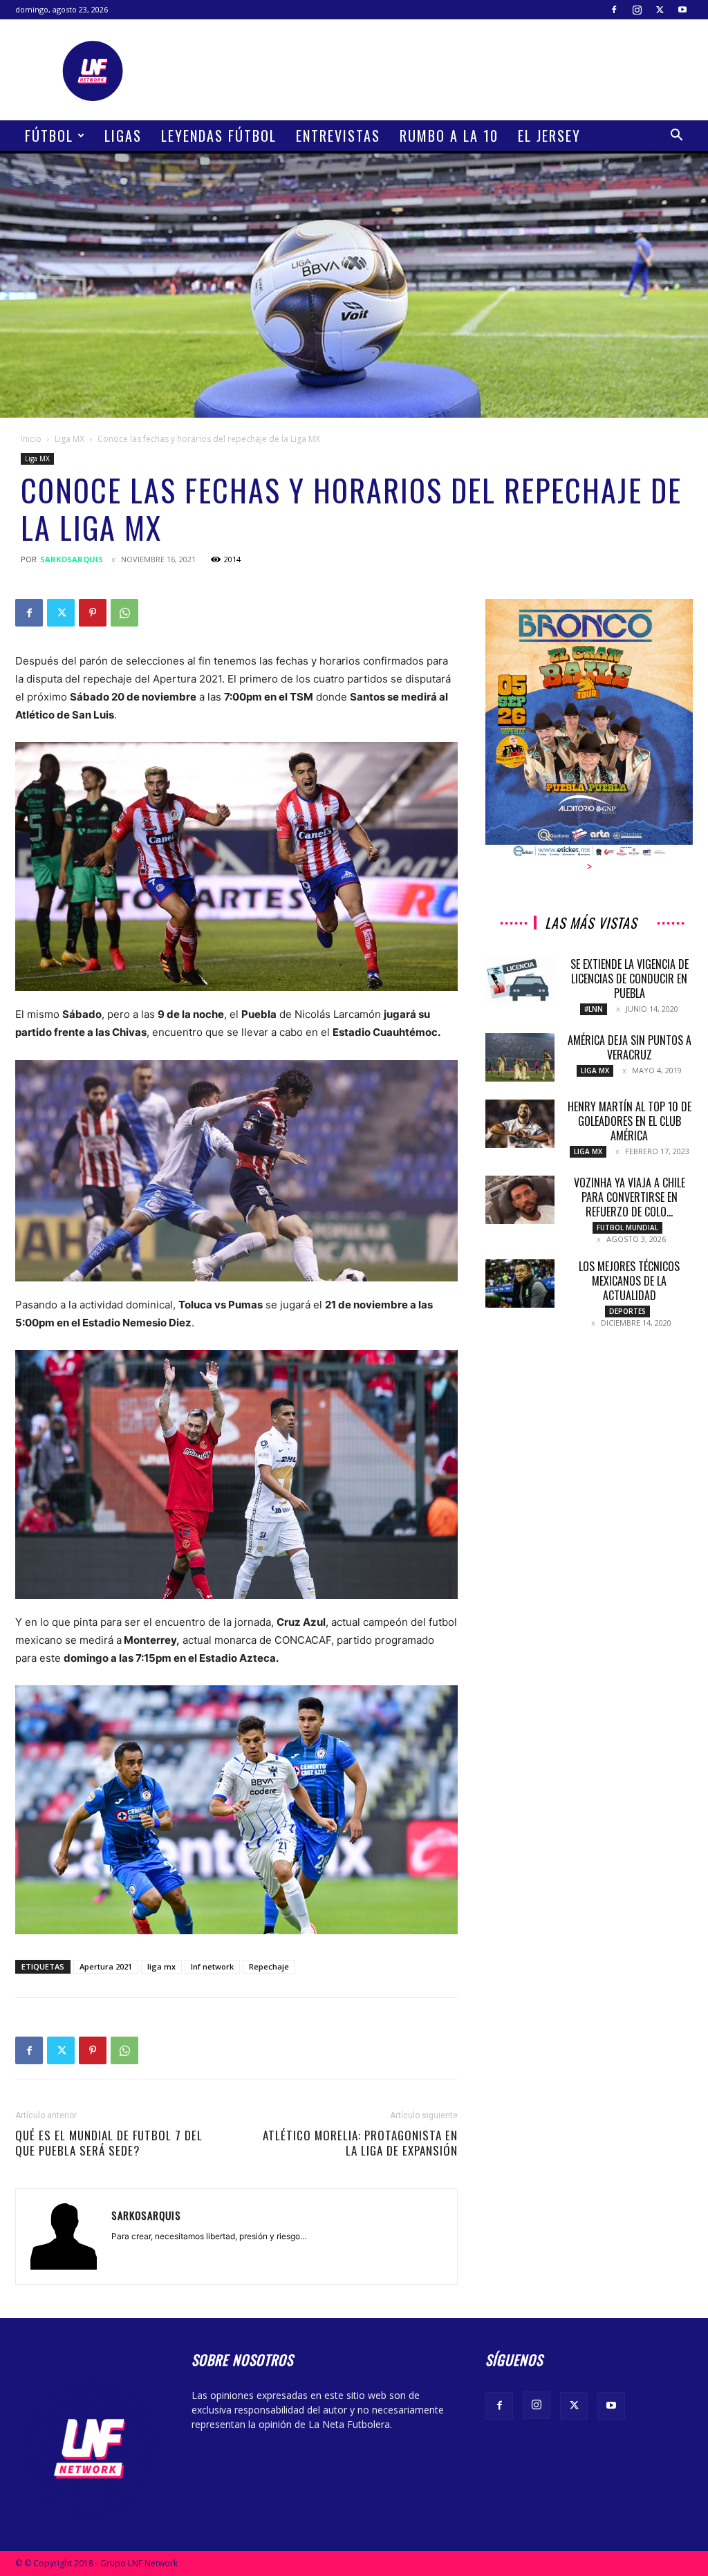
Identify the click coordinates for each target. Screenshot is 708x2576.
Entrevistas (338, 136)
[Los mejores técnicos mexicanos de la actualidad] (520, 1284)
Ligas (123, 136)
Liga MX (69, 439)
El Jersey (549, 136)
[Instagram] (637, 10)
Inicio (31, 439)
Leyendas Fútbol (219, 136)
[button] (676, 137)
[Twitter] (660, 10)
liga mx (161, 1966)
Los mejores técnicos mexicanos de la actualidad (629, 1281)
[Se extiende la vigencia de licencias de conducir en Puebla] (520, 981)
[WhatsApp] (124, 613)
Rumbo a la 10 (449, 136)
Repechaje (269, 1966)
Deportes (627, 1311)
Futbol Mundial (627, 1227)
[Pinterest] (93, 613)
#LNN (594, 1009)
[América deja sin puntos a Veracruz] (520, 1057)
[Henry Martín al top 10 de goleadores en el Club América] (520, 1124)
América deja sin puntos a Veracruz (630, 1047)
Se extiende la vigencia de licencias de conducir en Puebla (630, 979)
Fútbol (49, 136)
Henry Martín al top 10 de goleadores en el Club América (630, 1121)
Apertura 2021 (106, 1966)
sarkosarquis (72, 559)
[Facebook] (614, 10)
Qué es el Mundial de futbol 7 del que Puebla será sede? (109, 2143)
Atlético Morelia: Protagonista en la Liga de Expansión (360, 2143)
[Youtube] (682, 10)
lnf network (212, 1966)
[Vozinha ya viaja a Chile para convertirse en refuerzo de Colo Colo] (520, 1200)
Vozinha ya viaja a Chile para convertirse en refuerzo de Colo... (630, 1197)
